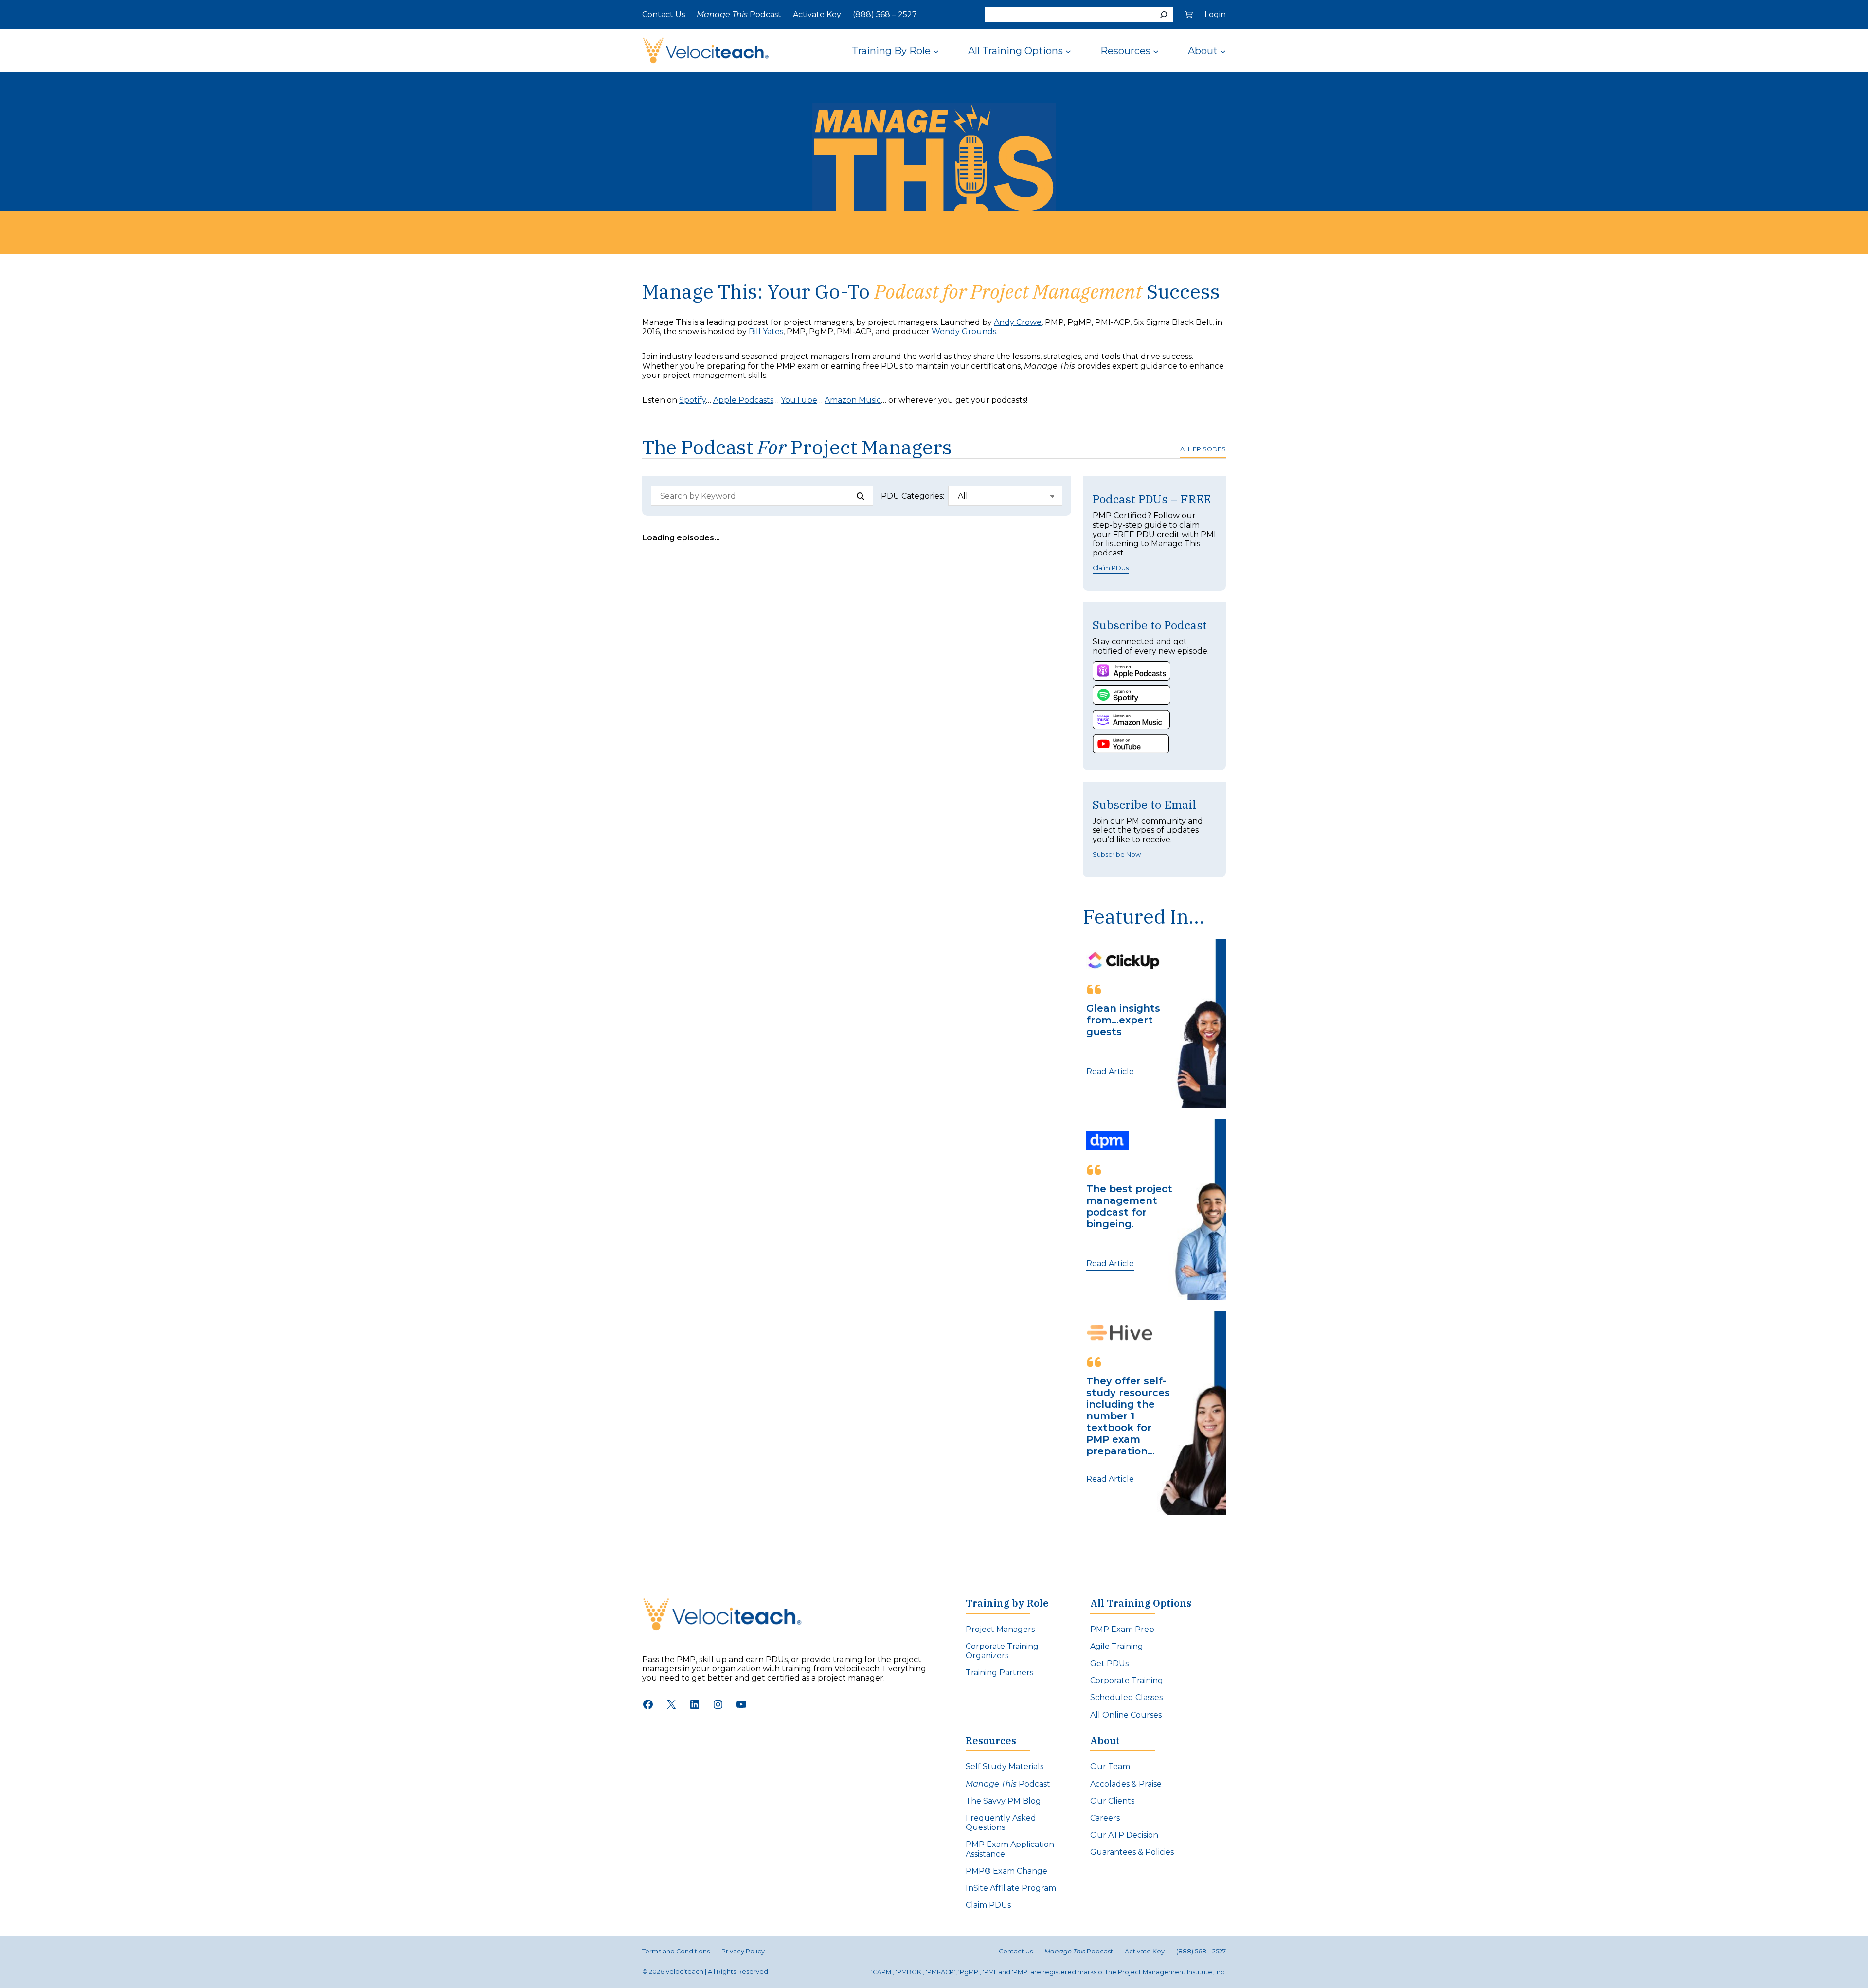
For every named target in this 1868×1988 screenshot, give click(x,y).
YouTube (799, 400)
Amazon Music (853, 400)
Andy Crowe (1018, 322)
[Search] (1164, 15)
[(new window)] (1132, 671)
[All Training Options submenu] (1068, 51)
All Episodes (1203, 449)
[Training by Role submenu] (936, 51)
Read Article (1110, 1071)
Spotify (692, 400)
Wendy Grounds (964, 331)
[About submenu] (1223, 51)
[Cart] (1189, 15)
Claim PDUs (1111, 568)
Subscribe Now (1117, 854)
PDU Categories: (913, 496)
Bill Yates (766, 331)
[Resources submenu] (1156, 51)
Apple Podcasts (743, 400)
